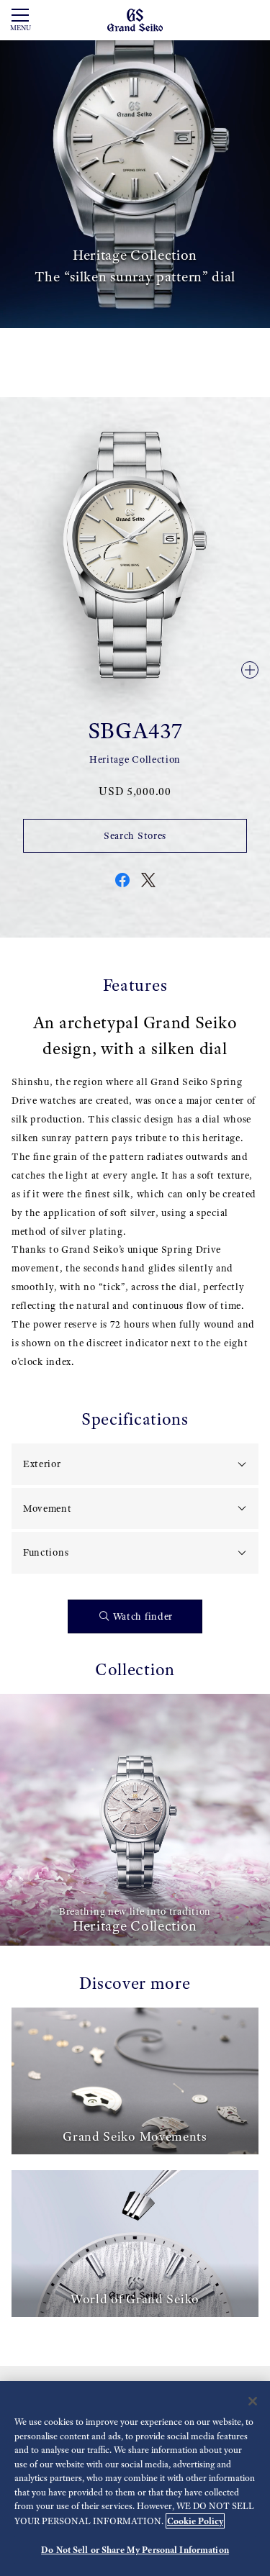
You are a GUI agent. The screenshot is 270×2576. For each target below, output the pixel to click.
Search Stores (135, 836)
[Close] (253, 2401)
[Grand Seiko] (135, 19)
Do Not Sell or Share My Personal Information (135, 2550)
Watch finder (143, 1616)
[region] (135, 2479)
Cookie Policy (195, 2521)
